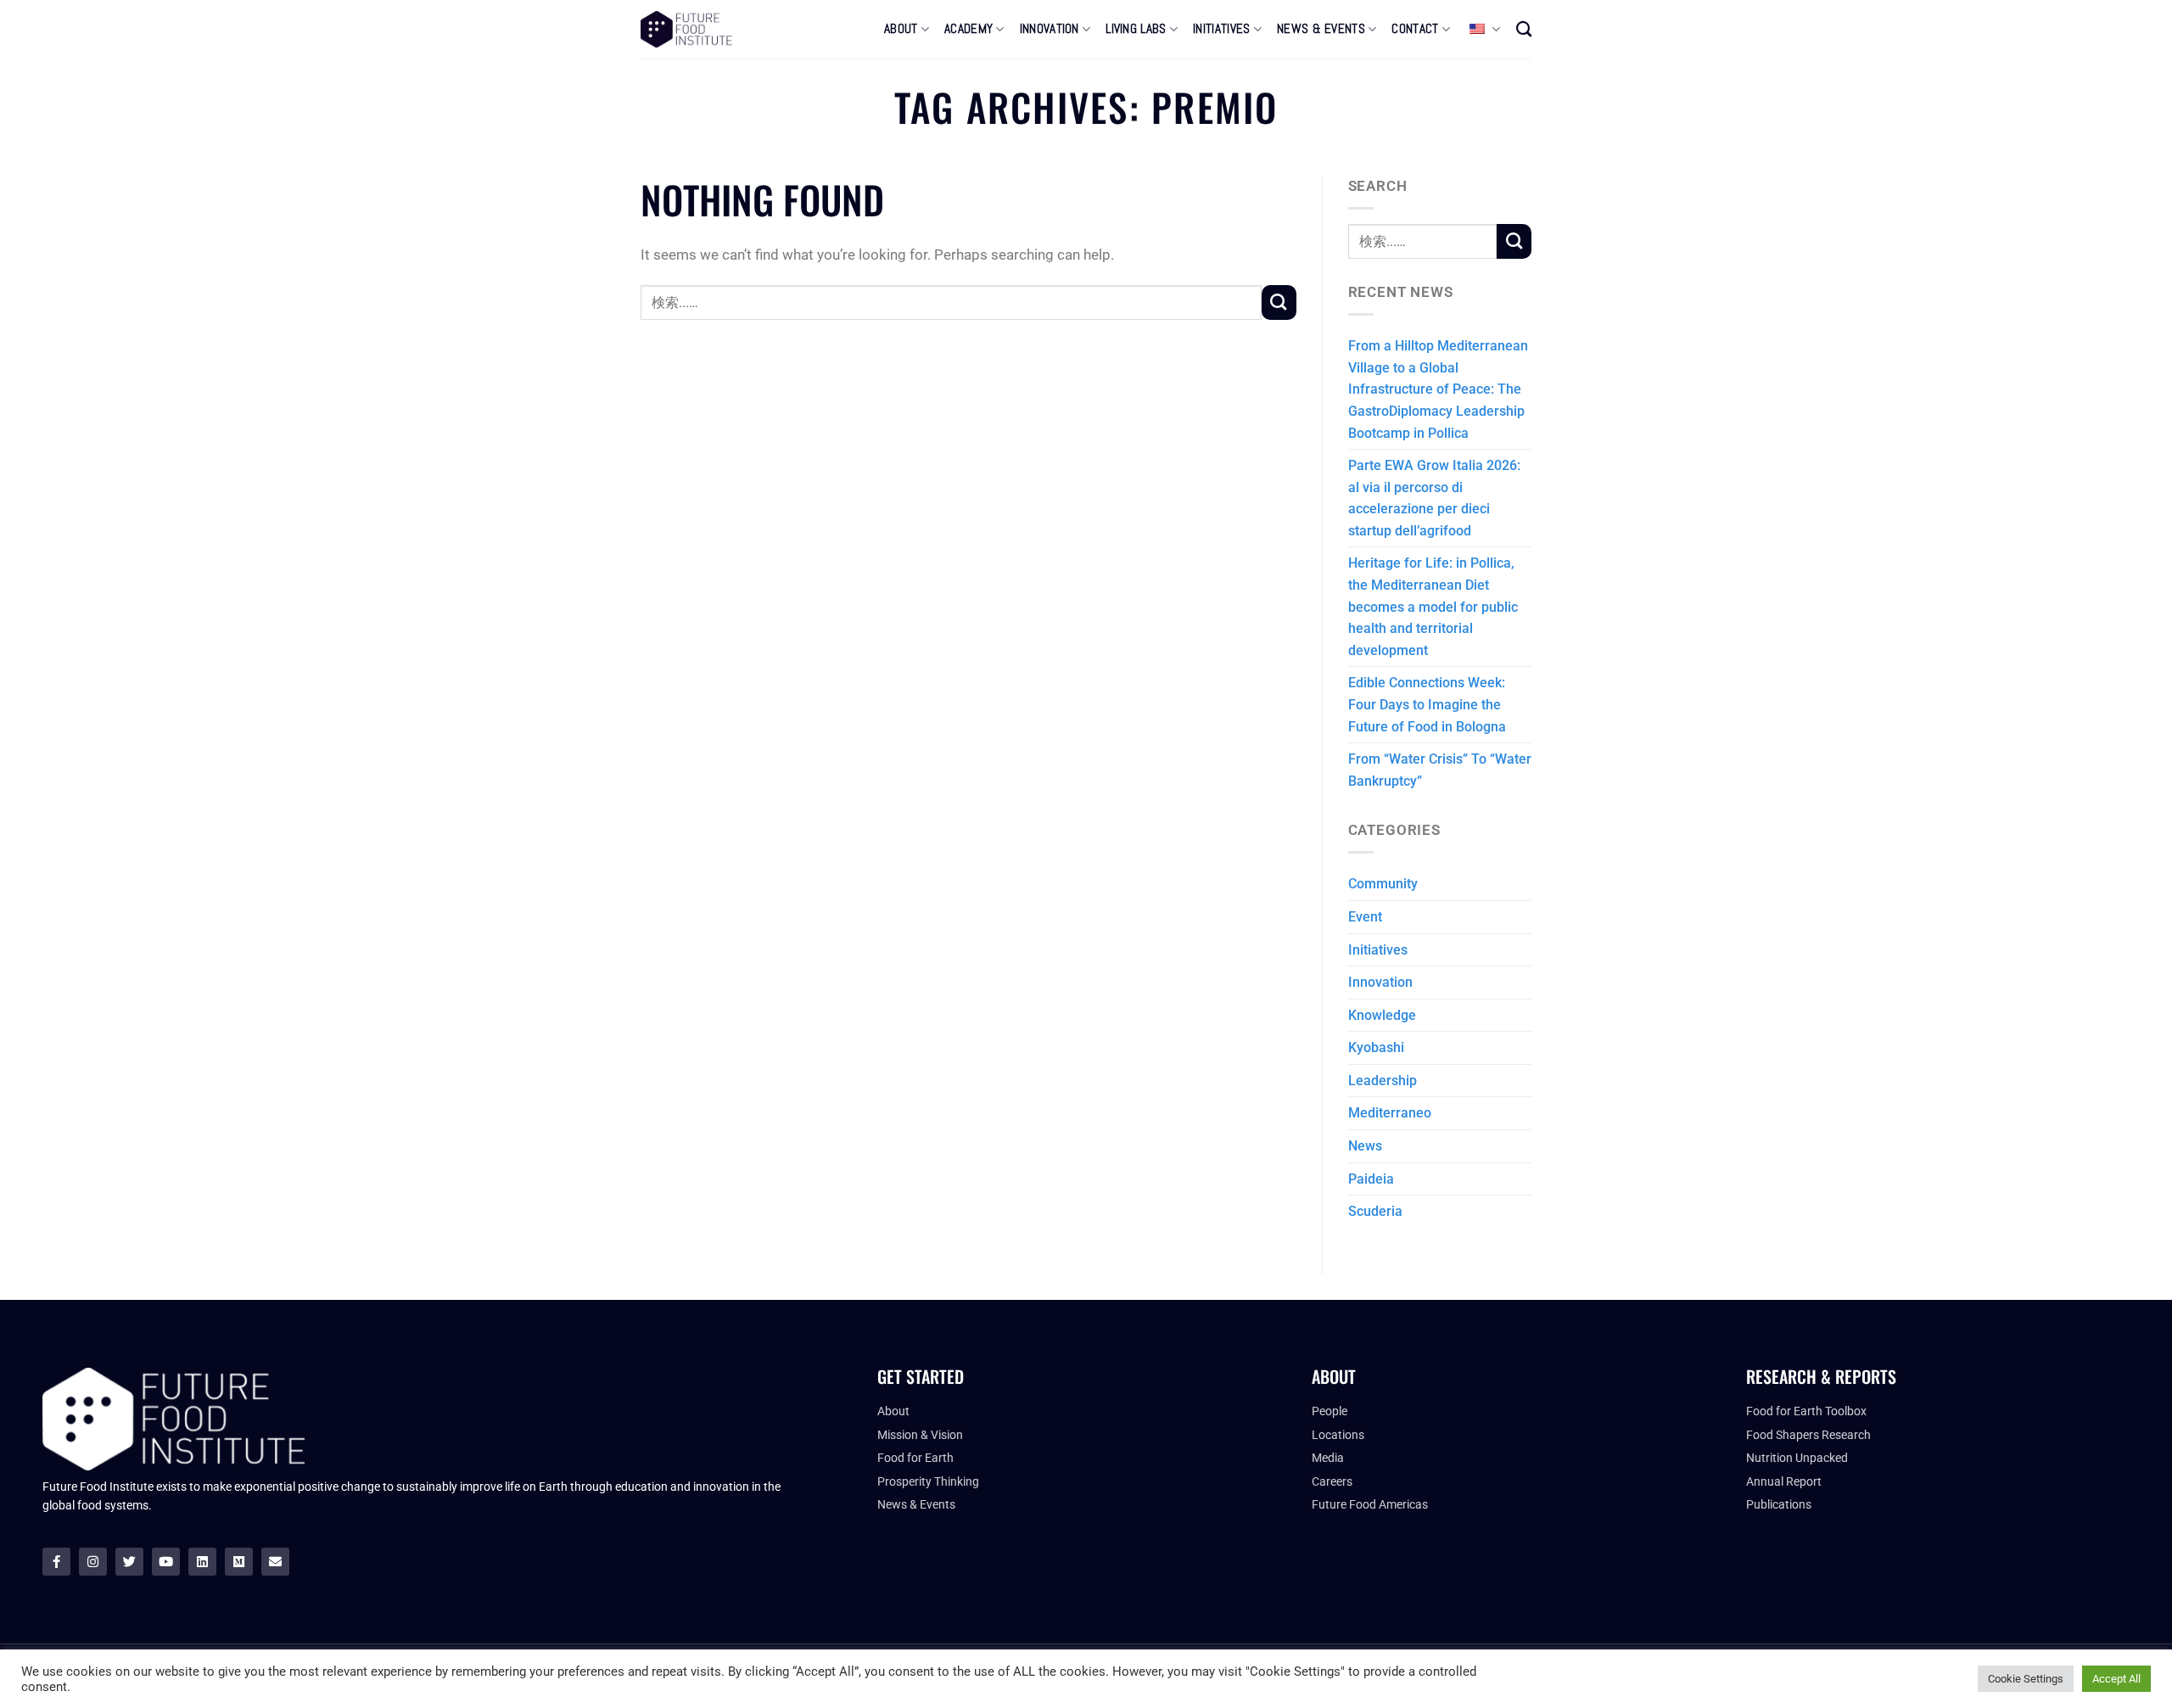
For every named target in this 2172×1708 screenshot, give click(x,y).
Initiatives (1378, 950)
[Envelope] (275, 1562)
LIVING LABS (1136, 29)
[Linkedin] (202, 1562)
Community (1383, 884)
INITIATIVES (1221, 29)
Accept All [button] (2116, 1679)
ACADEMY (968, 29)
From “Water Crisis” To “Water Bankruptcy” (1440, 770)
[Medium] (239, 1562)
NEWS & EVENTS (1321, 29)
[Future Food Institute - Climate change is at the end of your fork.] (686, 29)
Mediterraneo (1390, 1113)
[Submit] (1279, 302)
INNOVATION (1050, 29)
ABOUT (901, 29)
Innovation (1380, 982)
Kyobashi (1376, 1047)
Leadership (1383, 1081)
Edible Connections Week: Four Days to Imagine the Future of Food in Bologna (1427, 704)
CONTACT (1415, 29)
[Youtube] (166, 1562)
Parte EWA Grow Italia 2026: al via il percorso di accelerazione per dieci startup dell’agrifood (1434, 498)
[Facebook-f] (56, 1562)
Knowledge (1382, 1015)
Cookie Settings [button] (2026, 1679)
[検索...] (1524, 29)
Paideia (1371, 1179)
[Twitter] (129, 1562)
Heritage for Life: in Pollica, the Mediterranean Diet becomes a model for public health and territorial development (1433, 606)
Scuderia (1375, 1211)
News (1365, 1146)
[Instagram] (93, 1562)
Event (1365, 917)
